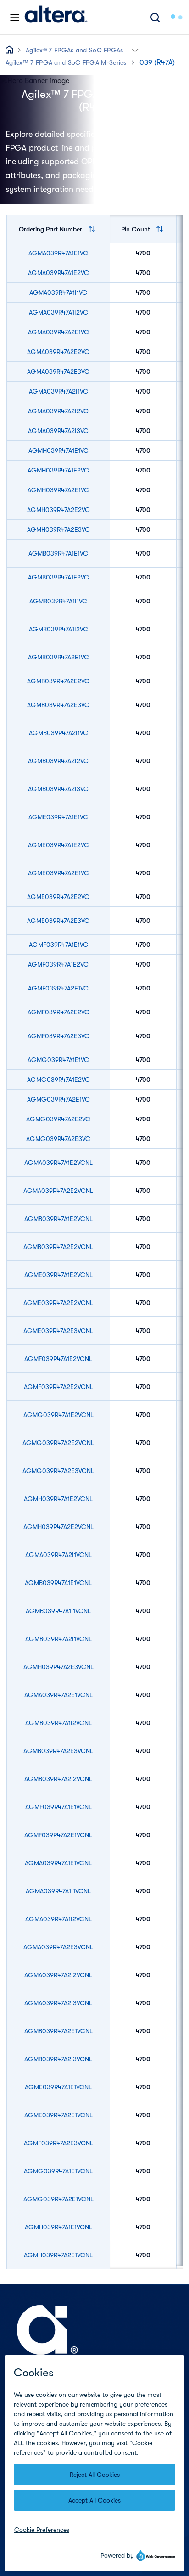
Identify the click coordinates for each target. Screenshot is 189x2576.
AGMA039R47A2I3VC (58, 431)
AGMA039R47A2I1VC (58, 391)
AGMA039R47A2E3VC (58, 371)
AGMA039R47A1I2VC (58, 312)
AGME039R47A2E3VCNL (58, 1331)
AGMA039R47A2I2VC (58, 411)
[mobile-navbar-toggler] (15, 17)
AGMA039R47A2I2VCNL (58, 1975)
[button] (135, 49)
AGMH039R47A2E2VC (58, 510)
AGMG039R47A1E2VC (58, 1080)
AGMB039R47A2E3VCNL (58, 1751)
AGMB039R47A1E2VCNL (58, 1219)
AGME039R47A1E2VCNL (58, 1275)
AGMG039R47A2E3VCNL (58, 1471)
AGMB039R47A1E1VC (58, 553)
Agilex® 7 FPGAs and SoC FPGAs (75, 50)
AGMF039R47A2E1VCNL (58, 1835)
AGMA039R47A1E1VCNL (58, 1863)
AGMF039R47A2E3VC (58, 1036)
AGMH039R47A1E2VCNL (58, 1499)
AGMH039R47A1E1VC (58, 450)
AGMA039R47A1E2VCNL (58, 1163)
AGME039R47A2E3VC (58, 921)
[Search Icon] (155, 17)
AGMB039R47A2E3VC (58, 705)
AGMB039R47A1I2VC (58, 629)
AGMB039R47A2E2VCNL (58, 1247)
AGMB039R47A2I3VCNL (58, 2059)
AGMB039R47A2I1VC (58, 733)
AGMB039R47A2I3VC (58, 789)
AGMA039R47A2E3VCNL (58, 1947)
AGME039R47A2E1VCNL (58, 2115)
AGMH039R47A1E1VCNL (58, 2227)
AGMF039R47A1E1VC (58, 945)
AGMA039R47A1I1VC (58, 292)
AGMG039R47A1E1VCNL (58, 2171)
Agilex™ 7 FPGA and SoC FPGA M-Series (66, 62)
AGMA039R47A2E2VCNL (58, 1191)
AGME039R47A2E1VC (58, 873)
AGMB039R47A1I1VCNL (58, 1611)
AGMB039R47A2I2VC (58, 761)
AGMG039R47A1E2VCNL (58, 1415)
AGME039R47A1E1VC (58, 817)
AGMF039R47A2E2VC (58, 1012)
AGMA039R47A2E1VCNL (58, 1695)
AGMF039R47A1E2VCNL (58, 1359)
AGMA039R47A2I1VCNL (58, 1555)
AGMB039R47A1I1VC (58, 601)
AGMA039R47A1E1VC (58, 253)
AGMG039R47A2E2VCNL (58, 1443)
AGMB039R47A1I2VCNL (58, 1723)
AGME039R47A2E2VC (58, 897)
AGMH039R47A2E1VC (58, 490)
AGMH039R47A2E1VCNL (58, 2255)
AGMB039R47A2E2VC (58, 681)
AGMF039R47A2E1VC (58, 988)
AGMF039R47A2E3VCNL (58, 2143)
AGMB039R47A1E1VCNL (58, 1583)
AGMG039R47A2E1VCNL (58, 2199)
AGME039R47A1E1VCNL (58, 2087)
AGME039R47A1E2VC (58, 845)
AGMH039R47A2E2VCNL (58, 1527)
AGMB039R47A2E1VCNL (58, 2031)
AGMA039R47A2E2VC (58, 352)
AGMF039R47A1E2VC (58, 964)
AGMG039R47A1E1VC (58, 1060)
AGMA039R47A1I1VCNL (58, 1891)
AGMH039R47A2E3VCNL (58, 1667)
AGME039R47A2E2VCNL (58, 1303)
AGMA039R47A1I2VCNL (58, 1919)
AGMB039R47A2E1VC (58, 657)
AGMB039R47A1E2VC (58, 577)
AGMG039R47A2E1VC (58, 1099)
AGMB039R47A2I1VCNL (58, 1639)
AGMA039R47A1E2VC (58, 273)
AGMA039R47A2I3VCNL (58, 2003)
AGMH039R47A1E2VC (58, 470)
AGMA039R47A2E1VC (58, 332)
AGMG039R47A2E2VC (58, 1119)
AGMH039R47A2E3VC (58, 529)
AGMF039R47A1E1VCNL (58, 1807)
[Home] (56, 17)
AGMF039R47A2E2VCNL (58, 1387)
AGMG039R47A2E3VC (58, 1139)
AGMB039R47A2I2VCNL (58, 1779)
